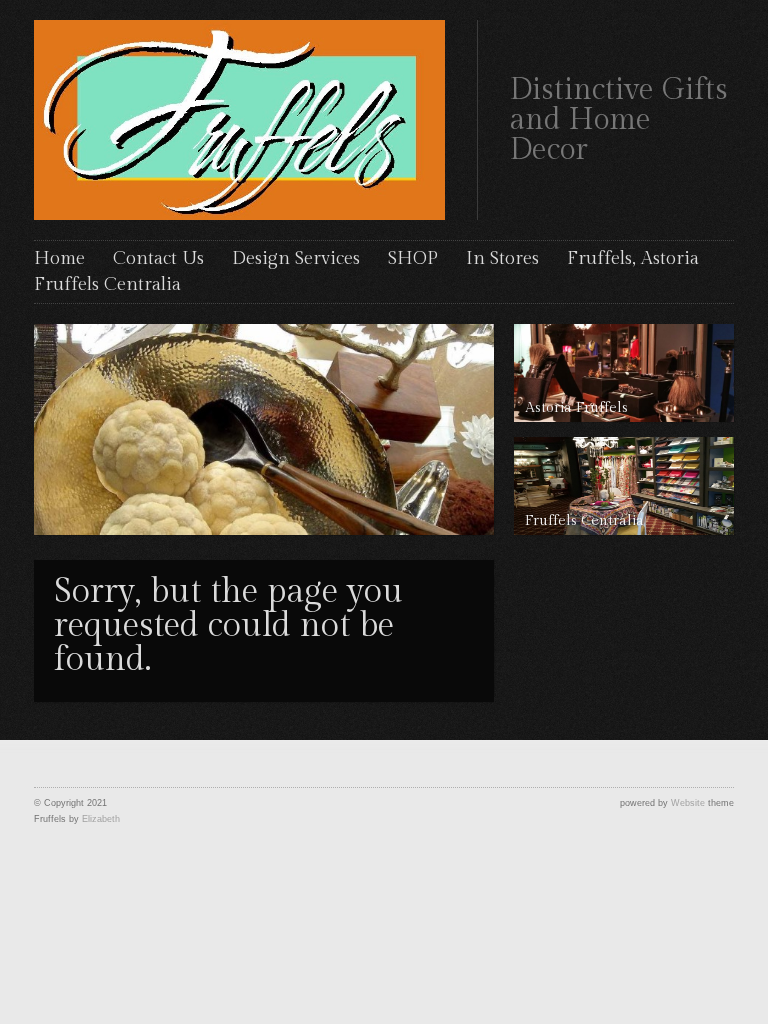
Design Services (296, 258)
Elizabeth (101, 819)
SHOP (413, 258)
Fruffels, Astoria (633, 258)
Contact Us (158, 258)
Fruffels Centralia (107, 284)
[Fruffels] (239, 117)
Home (59, 258)
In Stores (502, 258)
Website (688, 803)
